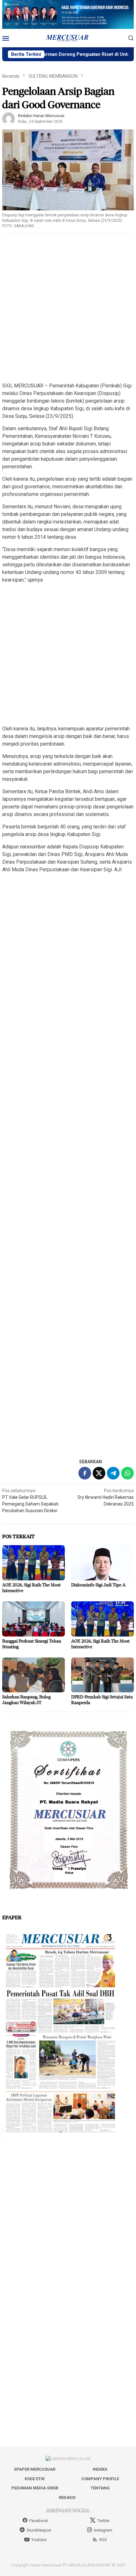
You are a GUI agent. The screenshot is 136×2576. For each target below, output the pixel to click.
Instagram (103, 2530)
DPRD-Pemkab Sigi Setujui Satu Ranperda (102, 1700)
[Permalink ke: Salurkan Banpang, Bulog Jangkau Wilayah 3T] (34, 1675)
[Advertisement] (68, 308)
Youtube (39, 2540)
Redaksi (67, 2497)
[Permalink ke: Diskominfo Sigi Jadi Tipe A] (102, 1563)
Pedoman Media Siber (35, 2488)
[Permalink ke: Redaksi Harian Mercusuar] (9, 118)
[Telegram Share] (113, 1473)
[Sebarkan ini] (85, 1473)
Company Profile (100, 2479)
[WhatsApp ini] (127, 1473)
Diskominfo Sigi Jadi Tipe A (98, 1585)
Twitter (103, 2521)
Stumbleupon (39, 2530)
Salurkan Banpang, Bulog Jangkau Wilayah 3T (26, 1700)
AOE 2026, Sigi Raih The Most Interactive (31, 1588)
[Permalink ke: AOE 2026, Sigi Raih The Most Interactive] (34, 1563)
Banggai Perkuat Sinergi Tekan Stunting (32, 1644)
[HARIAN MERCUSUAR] (68, 37)
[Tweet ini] (99, 1473)
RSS (103, 2540)
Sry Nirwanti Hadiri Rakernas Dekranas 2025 (106, 1497)
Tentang (100, 2488)
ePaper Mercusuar (35, 2469)
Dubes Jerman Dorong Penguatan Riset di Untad (54, 54)
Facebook (39, 2521)
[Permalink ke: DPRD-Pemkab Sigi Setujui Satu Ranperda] (102, 1675)
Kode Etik (35, 2479)
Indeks (100, 2469)
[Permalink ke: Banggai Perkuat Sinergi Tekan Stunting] (34, 1619)
